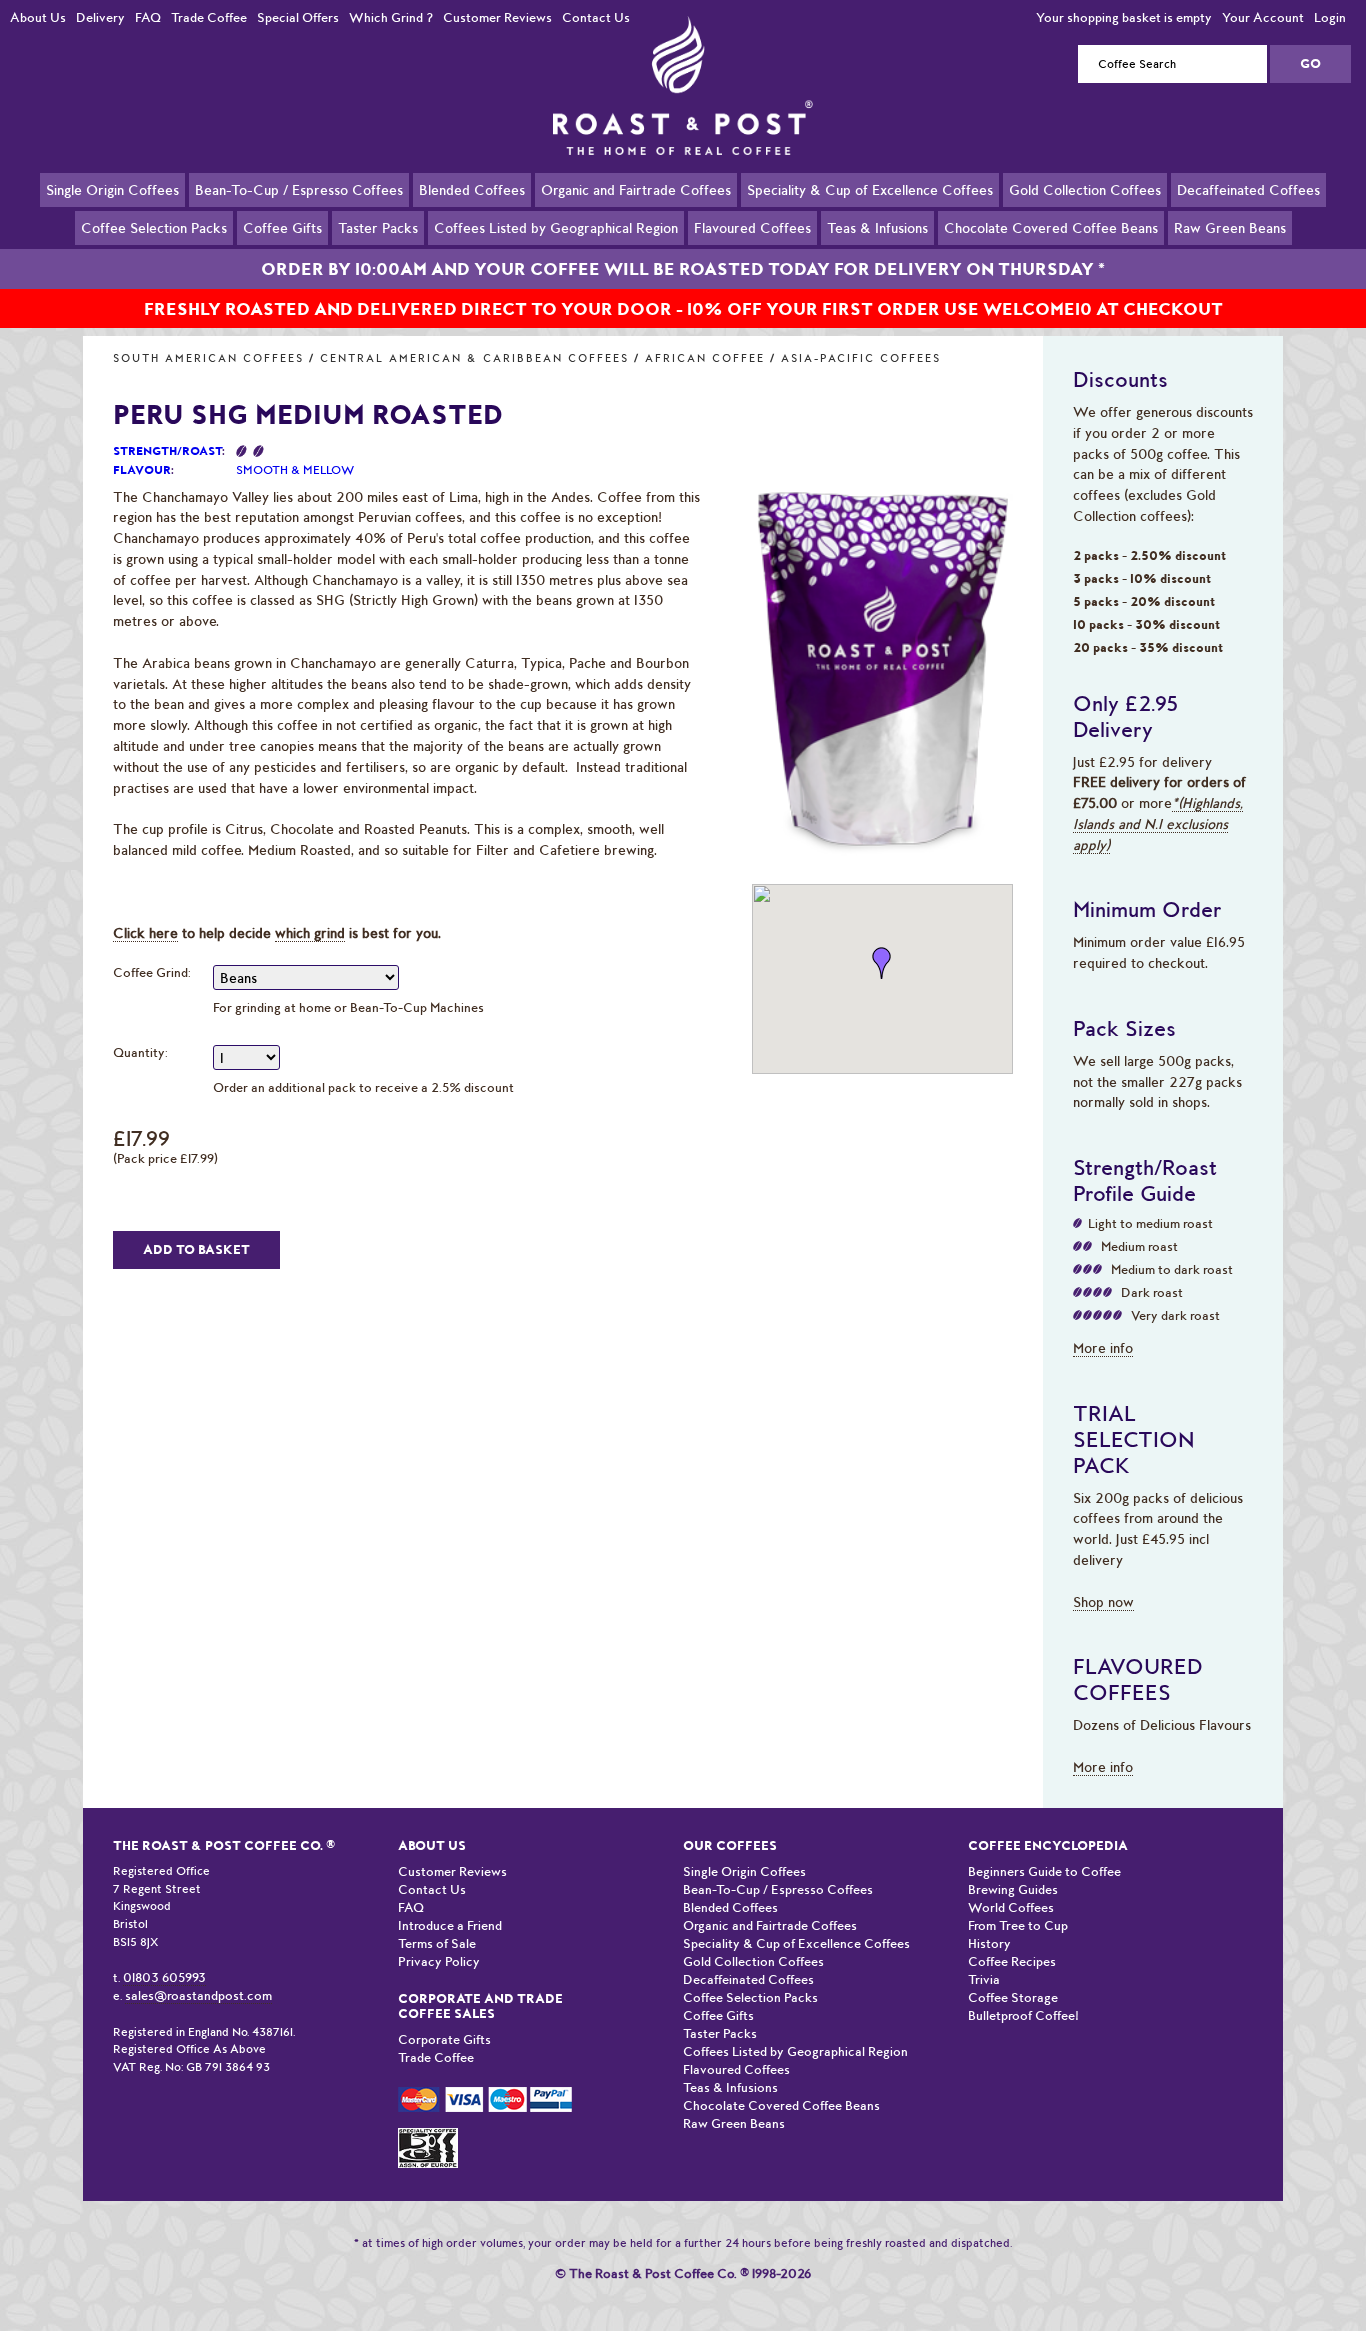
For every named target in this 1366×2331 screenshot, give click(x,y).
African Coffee (705, 358)
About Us (38, 17)
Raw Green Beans (1230, 228)
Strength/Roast (167, 451)
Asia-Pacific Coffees (861, 358)
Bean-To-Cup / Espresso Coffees (299, 190)
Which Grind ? (391, 17)
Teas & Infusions (877, 228)
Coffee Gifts (282, 228)
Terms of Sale (437, 1943)
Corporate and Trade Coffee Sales (480, 2006)
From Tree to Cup (1018, 1925)
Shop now (1103, 1602)
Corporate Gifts (444, 2039)
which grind (310, 933)
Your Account (1263, 17)
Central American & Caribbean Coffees (474, 358)
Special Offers (298, 17)
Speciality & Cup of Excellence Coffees (870, 190)
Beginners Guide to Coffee (1044, 1871)
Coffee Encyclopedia (1048, 1845)
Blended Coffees (472, 190)
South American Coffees (208, 358)
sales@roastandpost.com (198, 1995)
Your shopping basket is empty (1124, 17)
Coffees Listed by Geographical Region (556, 228)
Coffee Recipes (1012, 1961)
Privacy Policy (439, 1961)
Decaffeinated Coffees (1248, 190)
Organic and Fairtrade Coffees (636, 190)
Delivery (100, 17)
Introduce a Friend (450, 1925)
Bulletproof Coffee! (1023, 2015)
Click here (145, 933)
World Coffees (1011, 1907)
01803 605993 (164, 1977)
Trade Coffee (209, 17)
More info (1103, 1348)
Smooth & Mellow (295, 470)
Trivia (984, 1979)
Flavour (142, 470)
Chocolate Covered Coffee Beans (1051, 228)
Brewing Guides (1013, 1889)
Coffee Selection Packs (154, 228)
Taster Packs (378, 228)
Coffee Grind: (152, 972)
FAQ (148, 17)
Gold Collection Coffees (1085, 190)
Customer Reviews (497, 17)
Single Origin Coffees (112, 190)
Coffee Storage (1013, 1997)
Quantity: (140, 1052)
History (989, 1943)
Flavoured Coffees (752, 228)
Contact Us (596, 17)
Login (1330, 17)
